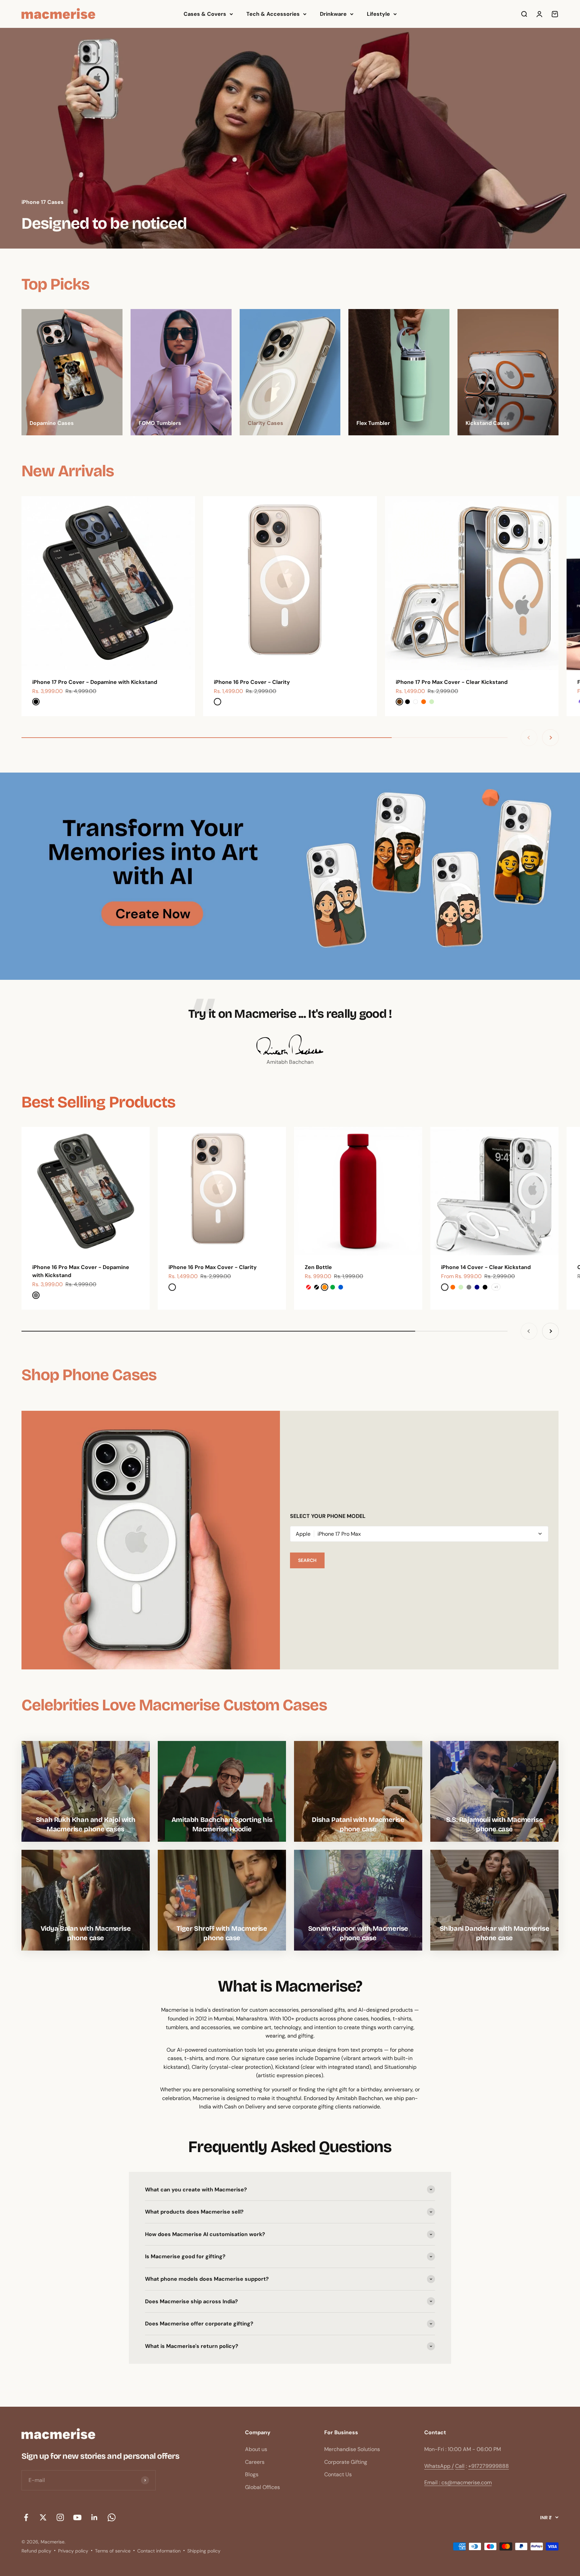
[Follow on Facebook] (26, 2517)
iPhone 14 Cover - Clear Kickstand (486, 1267)
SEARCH (307, 1560)
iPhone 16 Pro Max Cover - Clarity (213, 1267)
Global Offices (262, 2487)
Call (460, 2466)
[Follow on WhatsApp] (112, 2517)
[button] (419, 1534)
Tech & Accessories (273, 14)
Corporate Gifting (346, 2462)
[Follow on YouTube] (77, 2517)
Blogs (252, 2474)
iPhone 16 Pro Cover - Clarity (252, 682)
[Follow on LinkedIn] (94, 2517)
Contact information (159, 2551)
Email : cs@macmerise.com (458, 2482)
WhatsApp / (439, 2466)
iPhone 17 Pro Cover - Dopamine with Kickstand (95, 682)
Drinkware (333, 14)
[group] (290, 138)
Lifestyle (378, 14)
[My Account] (539, 14)
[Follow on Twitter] (43, 2517)
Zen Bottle (318, 1267)
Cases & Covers (205, 14)
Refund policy (36, 2551)
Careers (255, 2462)
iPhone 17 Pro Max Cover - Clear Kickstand (452, 682)
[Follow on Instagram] (60, 2517)
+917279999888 (489, 2466)
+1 (496, 1287)
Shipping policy (204, 2551)
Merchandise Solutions (352, 2449)
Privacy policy (73, 2551)
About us (256, 2449)
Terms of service (113, 2551)
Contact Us (338, 2474)
